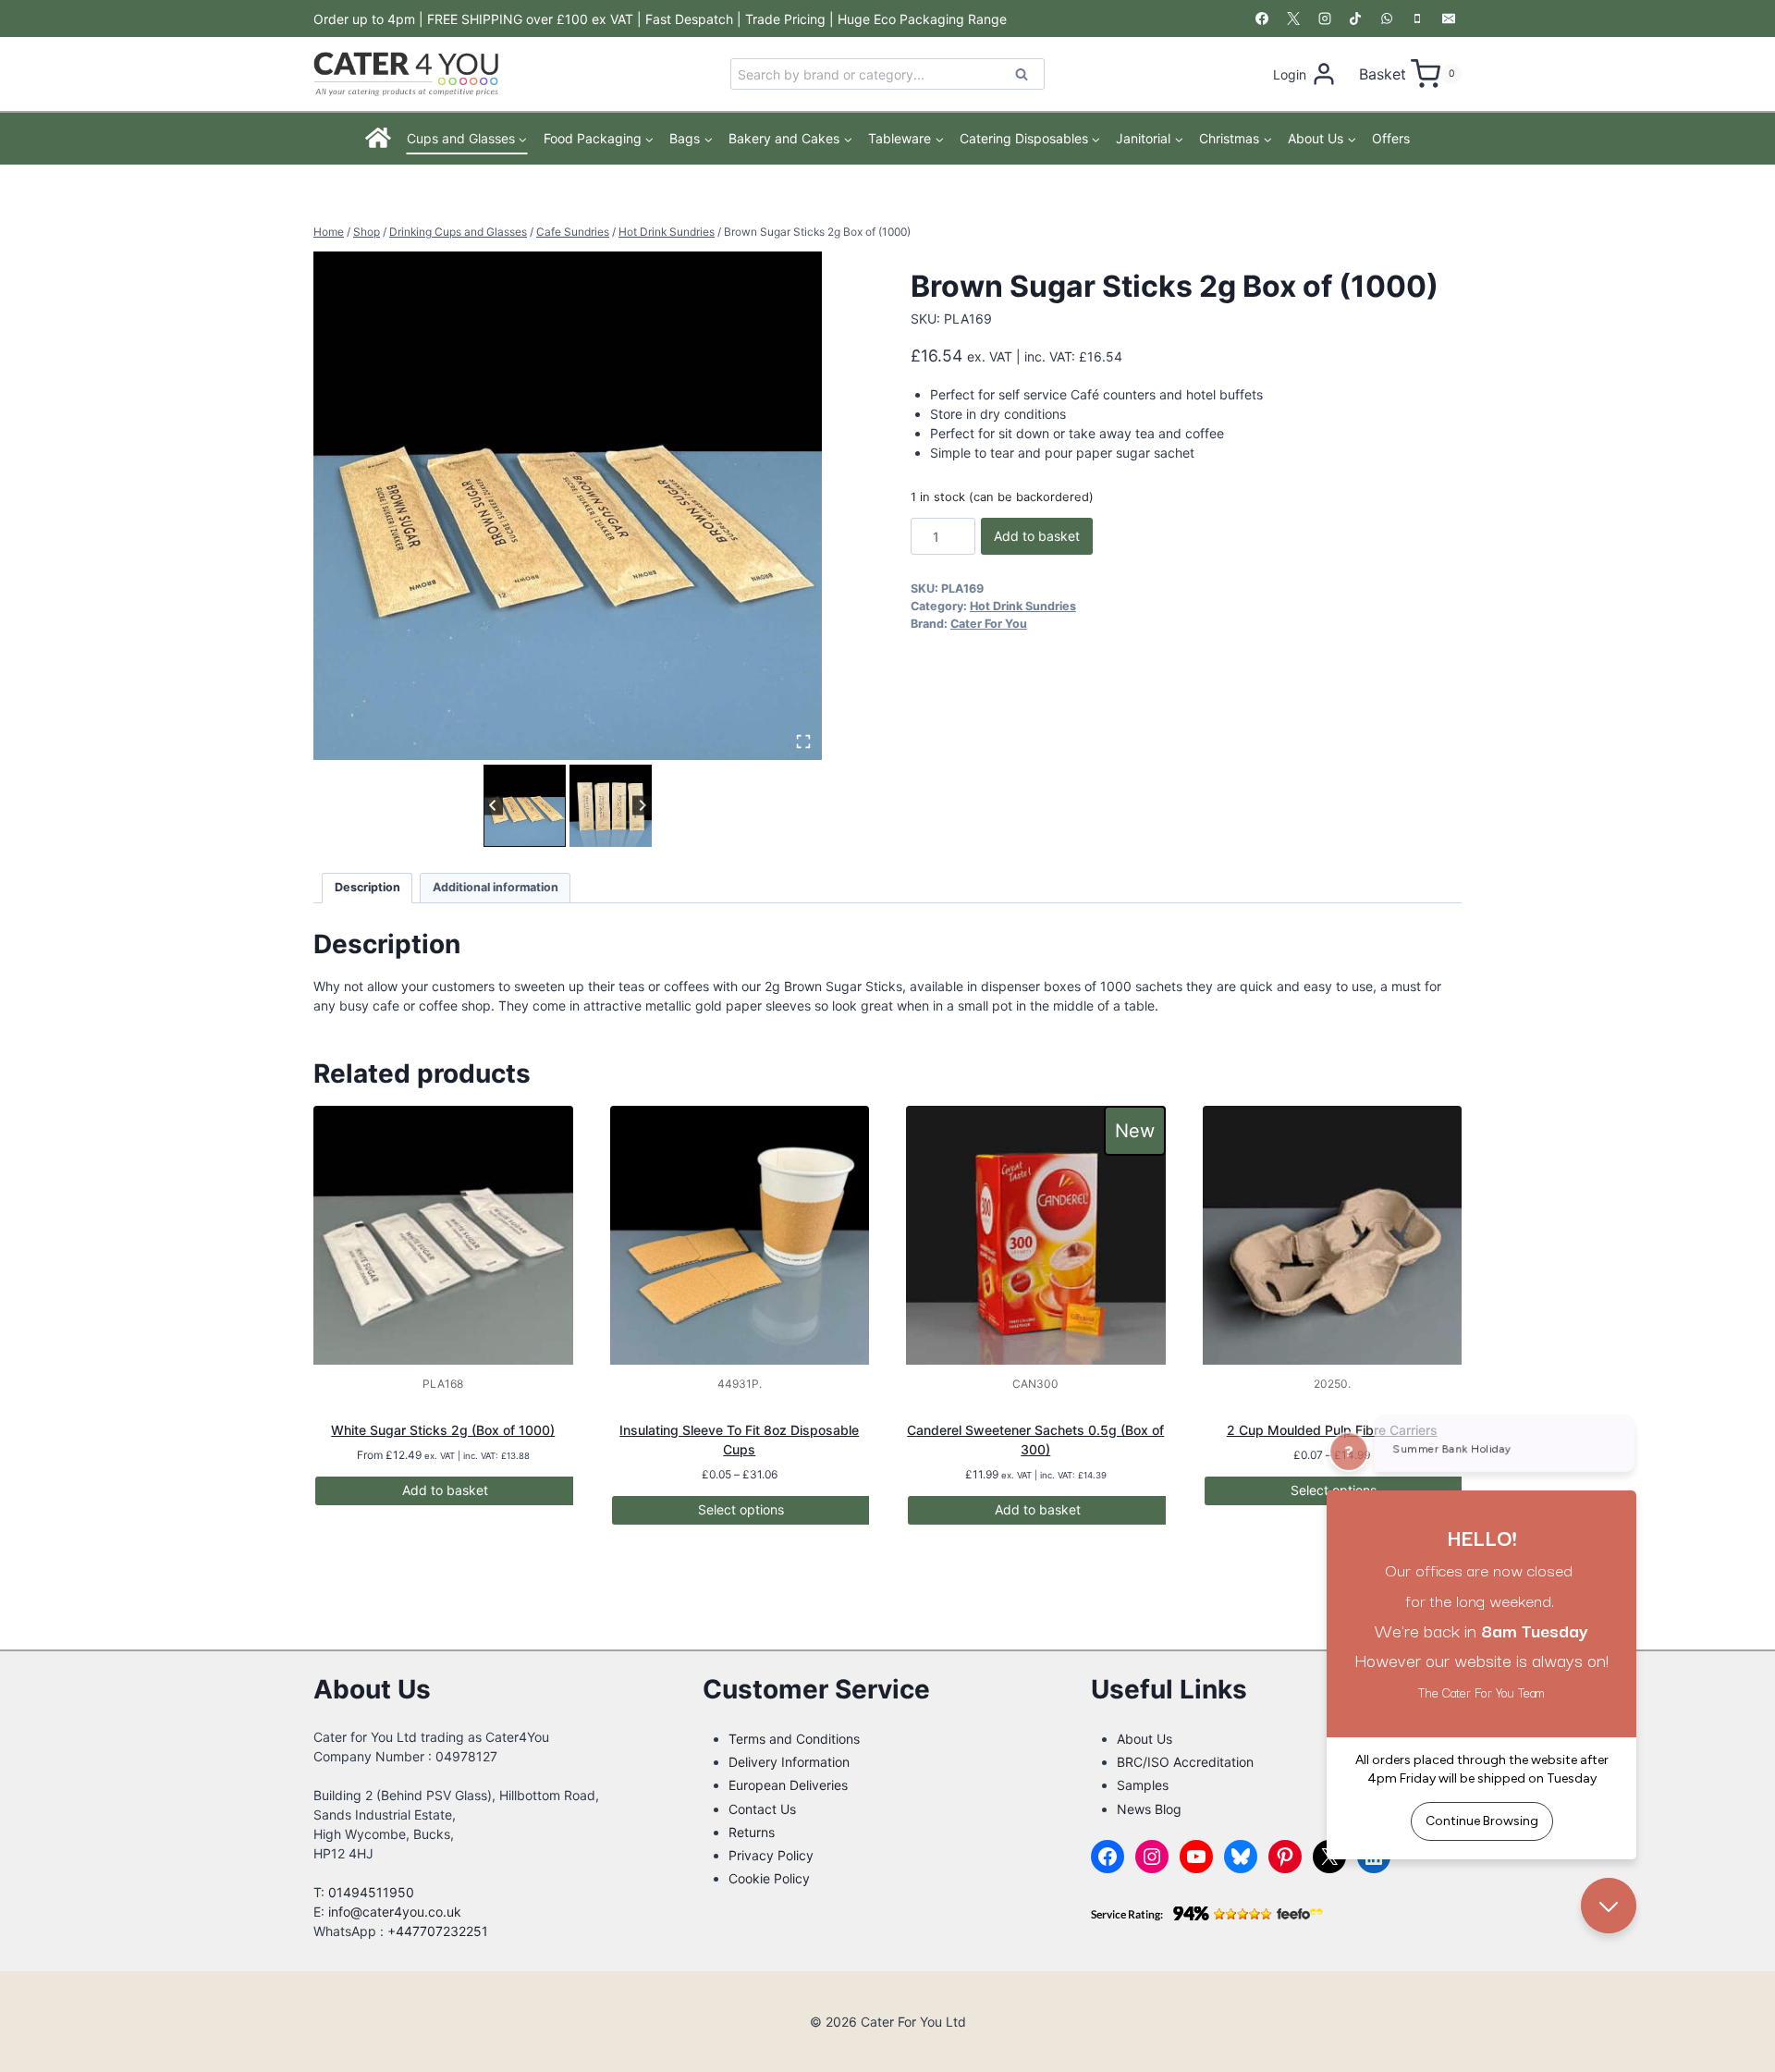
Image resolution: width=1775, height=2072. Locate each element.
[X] (1293, 18)
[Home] (379, 139)
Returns (752, 1832)
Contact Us (762, 1809)
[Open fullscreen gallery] (803, 742)
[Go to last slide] (493, 806)
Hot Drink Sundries (1023, 606)
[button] (525, 806)
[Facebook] (1262, 18)
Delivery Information (789, 1762)
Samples (1143, 1785)
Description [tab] (367, 887)
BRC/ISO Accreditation (1185, 1762)
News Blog (1149, 1809)
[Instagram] (1325, 18)
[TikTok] (1355, 18)
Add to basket (1037, 536)
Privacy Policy (771, 1855)
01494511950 (371, 1892)
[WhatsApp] (1387, 18)
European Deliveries (788, 1785)
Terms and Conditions (794, 1739)
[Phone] (1417, 18)
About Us (1145, 1739)
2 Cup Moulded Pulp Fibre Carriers (1332, 1430)
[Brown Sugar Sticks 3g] (568, 506)
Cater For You (989, 624)
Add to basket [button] (445, 1490)
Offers (1391, 138)
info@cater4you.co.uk (395, 1912)
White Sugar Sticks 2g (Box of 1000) (443, 1430)
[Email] (1449, 18)
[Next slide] (642, 806)
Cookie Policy (769, 1878)
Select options (741, 1509)
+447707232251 (438, 1931)
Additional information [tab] (496, 887)
